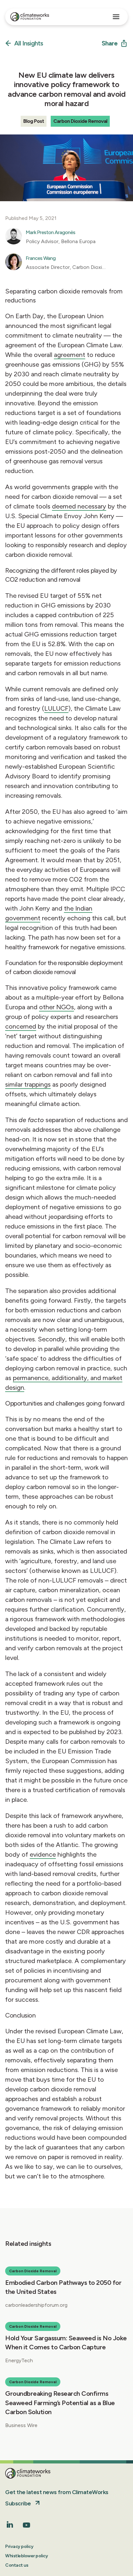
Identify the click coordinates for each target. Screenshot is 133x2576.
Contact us (17, 2565)
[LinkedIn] (10, 2526)
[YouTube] (26, 2527)
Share (110, 43)
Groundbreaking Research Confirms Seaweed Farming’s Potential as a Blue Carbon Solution (60, 2403)
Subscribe (18, 2503)
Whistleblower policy (26, 2556)
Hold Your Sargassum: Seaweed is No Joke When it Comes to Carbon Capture (66, 2343)
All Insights (29, 44)
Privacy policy (19, 2546)
